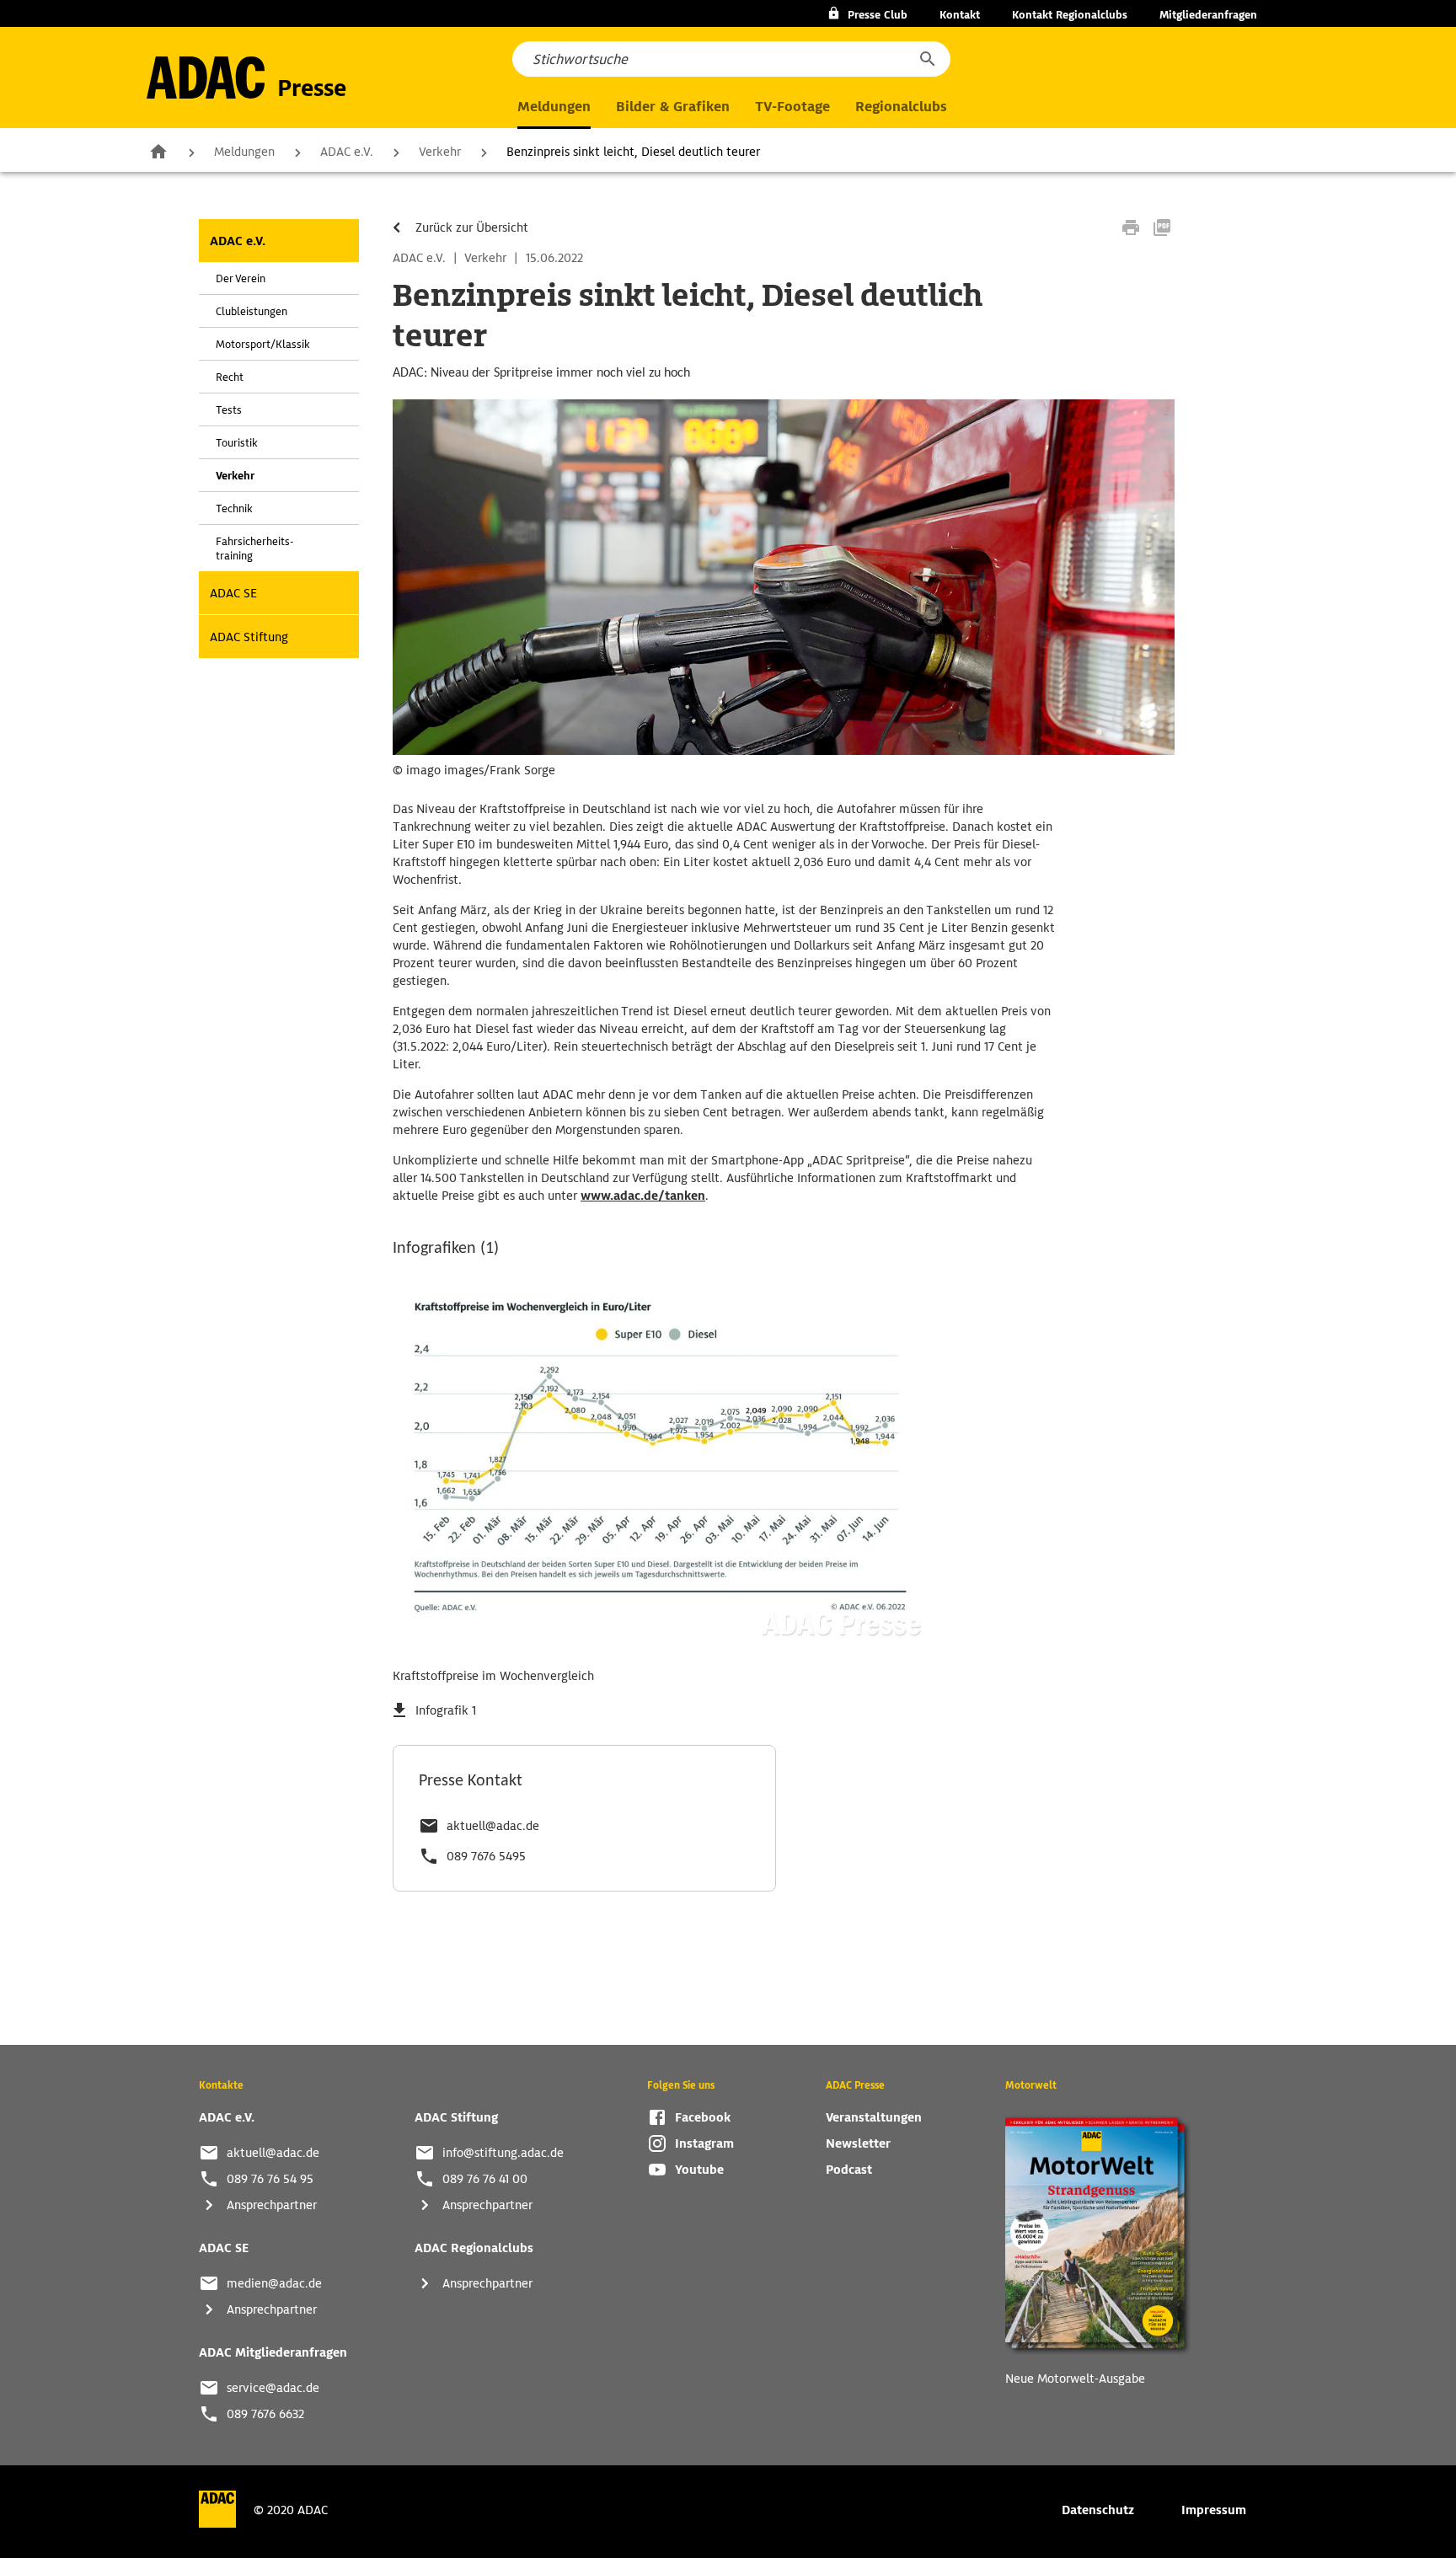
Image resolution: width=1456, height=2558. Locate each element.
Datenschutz (1098, 2510)
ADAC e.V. (347, 152)
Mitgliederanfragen (1208, 15)
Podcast (849, 2170)
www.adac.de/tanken (643, 1196)
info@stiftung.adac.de (503, 2153)
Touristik (237, 443)
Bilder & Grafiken (673, 107)
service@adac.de (273, 2388)
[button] (927, 59)
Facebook (703, 2117)
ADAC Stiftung (249, 637)
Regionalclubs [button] (901, 107)
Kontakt (960, 15)
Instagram (704, 2143)
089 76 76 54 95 (270, 2179)
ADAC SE (233, 593)
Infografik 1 (446, 1710)
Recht (230, 377)
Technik (234, 508)
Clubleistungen (252, 311)
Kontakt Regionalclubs (1070, 15)
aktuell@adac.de (493, 1826)
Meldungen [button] (554, 107)
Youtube (699, 2170)
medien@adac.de (274, 2283)
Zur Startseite (158, 151)
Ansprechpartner (272, 2205)
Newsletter (858, 2143)
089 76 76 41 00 (485, 2179)
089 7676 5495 (486, 1856)
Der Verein (241, 278)
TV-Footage (792, 107)
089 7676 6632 (265, 2414)
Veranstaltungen (874, 2117)
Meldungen (244, 152)
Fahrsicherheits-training (254, 549)
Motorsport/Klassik (263, 344)
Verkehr (440, 152)
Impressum (1214, 2510)
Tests (229, 410)
